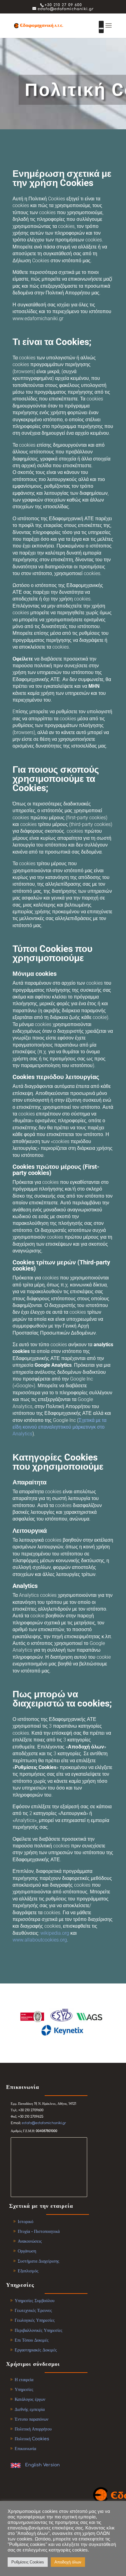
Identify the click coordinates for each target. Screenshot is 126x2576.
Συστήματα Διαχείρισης (39, 2261)
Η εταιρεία (24, 2380)
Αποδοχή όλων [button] (68, 2562)
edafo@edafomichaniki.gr (44, 2123)
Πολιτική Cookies (32, 2439)
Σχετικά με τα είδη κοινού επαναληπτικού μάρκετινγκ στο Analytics (59, 1427)
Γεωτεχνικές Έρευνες (33, 2311)
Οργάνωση (27, 2251)
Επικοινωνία (25, 2449)
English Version (43, 2465)
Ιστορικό (26, 2222)
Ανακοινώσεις (30, 2241)
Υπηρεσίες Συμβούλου (35, 2301)
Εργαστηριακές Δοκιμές (36, 2350)
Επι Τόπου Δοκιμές (32, 2340)
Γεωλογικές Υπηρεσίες (35, 2320)
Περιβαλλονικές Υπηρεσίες (39, 2330)
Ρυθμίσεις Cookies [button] (28, 2562)
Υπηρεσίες (24, 2390)
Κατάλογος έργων (30, 2399)
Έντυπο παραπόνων (31, 2419)
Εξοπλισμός (28, 2271)
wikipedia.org (55, 1933)
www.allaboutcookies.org (40, 1940)
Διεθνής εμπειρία (30, 2409)
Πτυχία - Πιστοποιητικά (39, 2231)
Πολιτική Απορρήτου (33, 2429)
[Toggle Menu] (101, 28)
